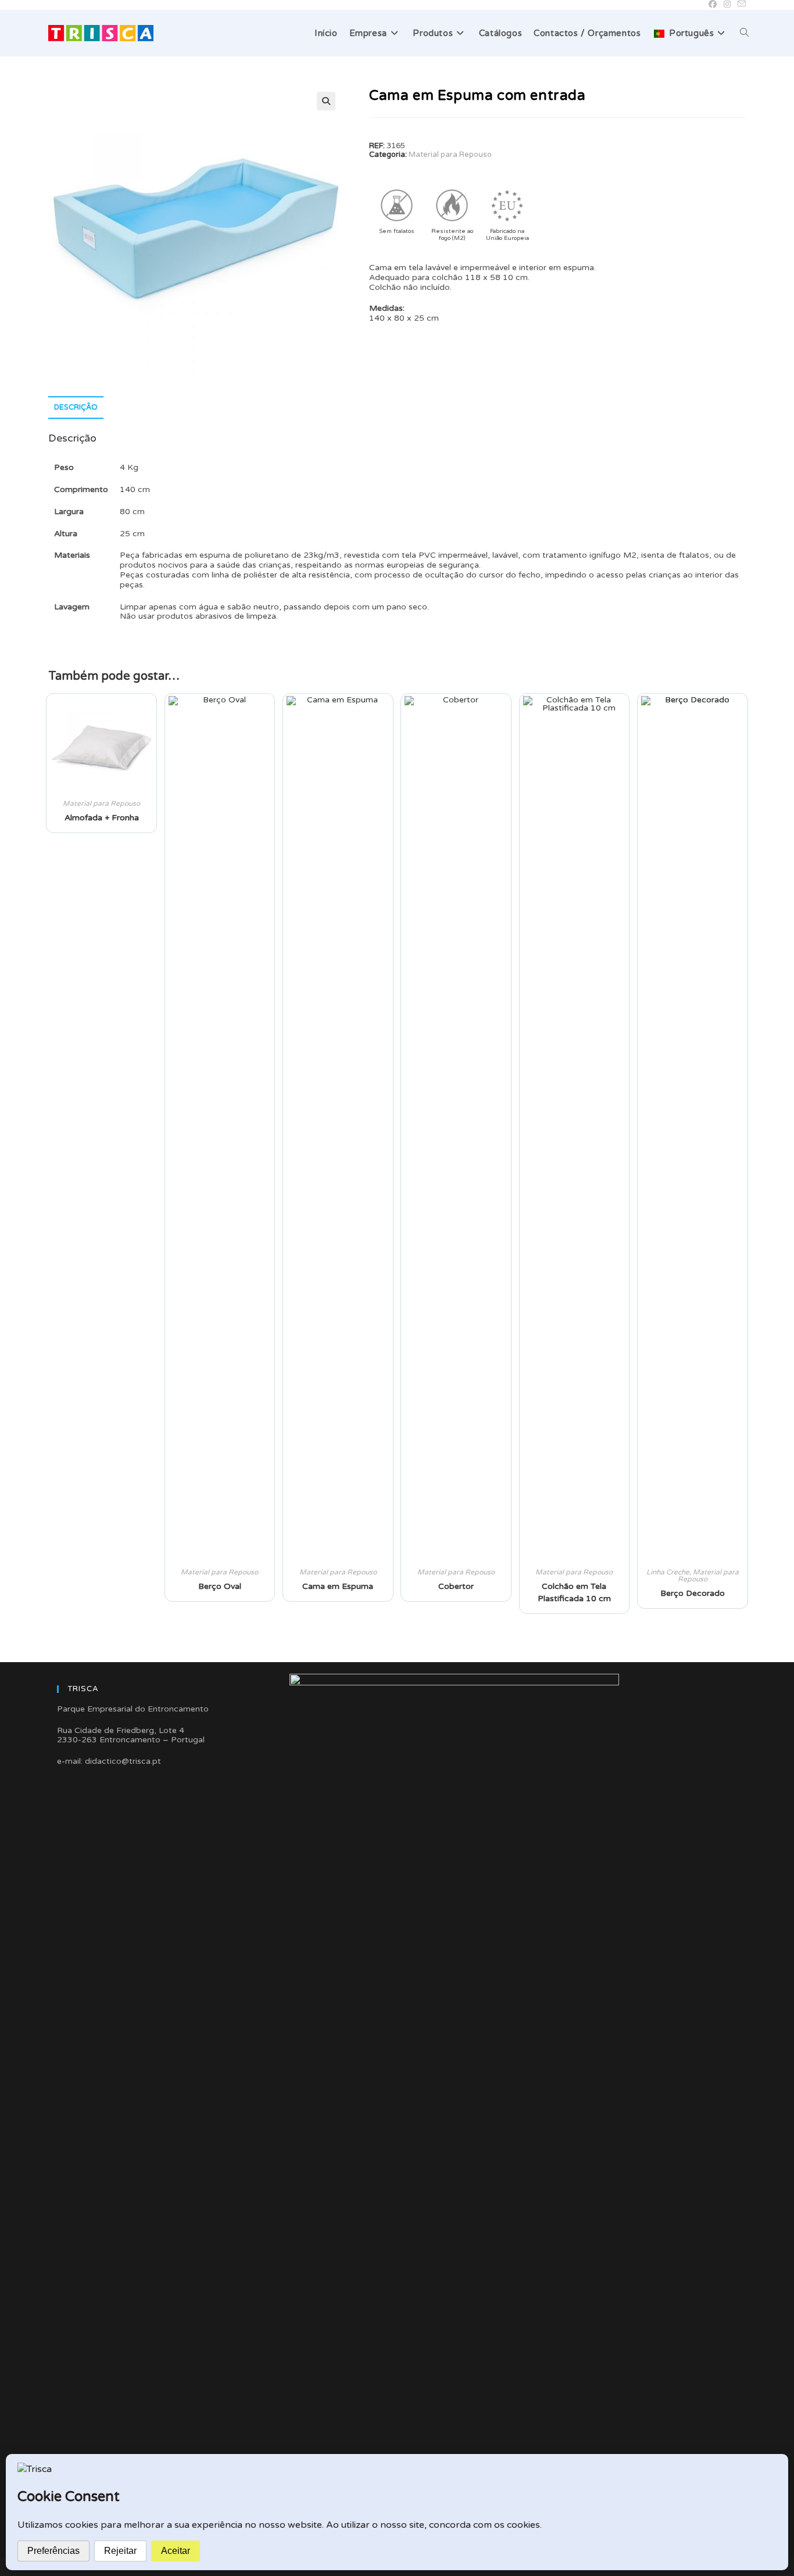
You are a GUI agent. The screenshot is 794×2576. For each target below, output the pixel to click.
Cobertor (456, 1586)
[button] (326, 101)
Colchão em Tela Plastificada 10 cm (574, 1592)
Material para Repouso (450, 155)
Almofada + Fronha (102, 818)
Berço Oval (220, 1586)
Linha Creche (668, 1572)
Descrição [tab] (76, 407)
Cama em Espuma (338, 1586)
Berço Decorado (693, 1593)
